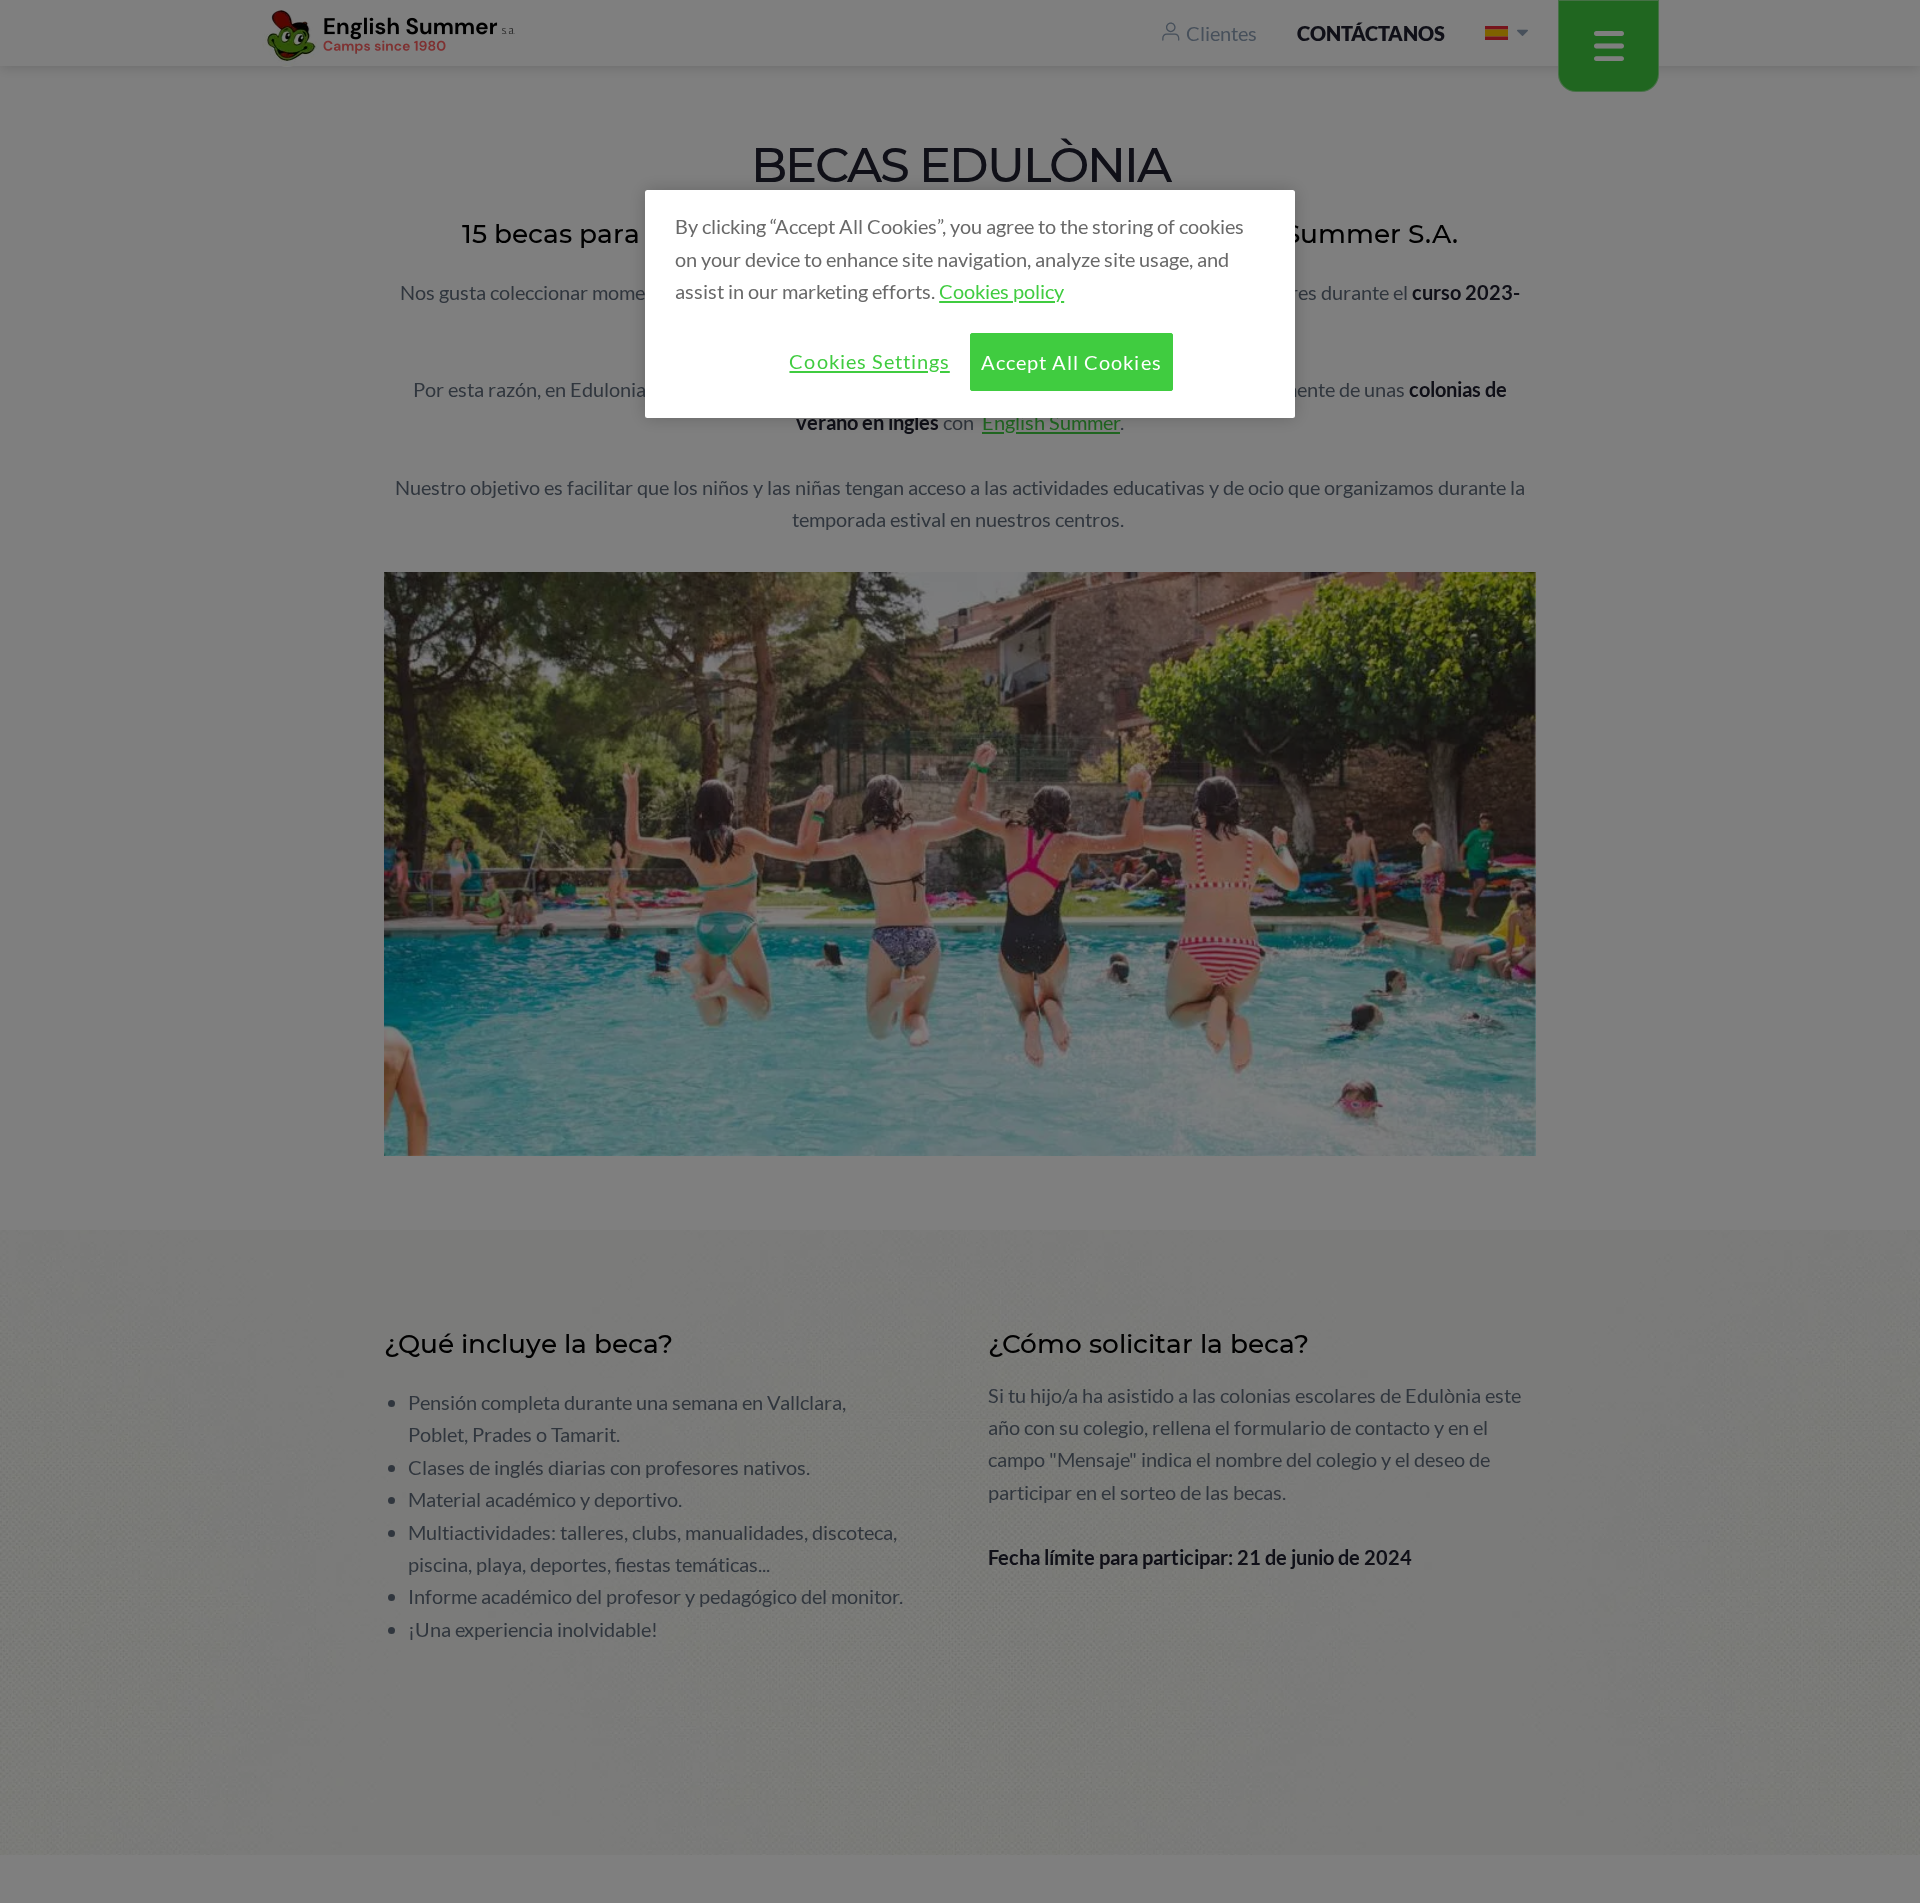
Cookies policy (1001, 291)
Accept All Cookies (1071, 362)
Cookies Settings (869, 361)
